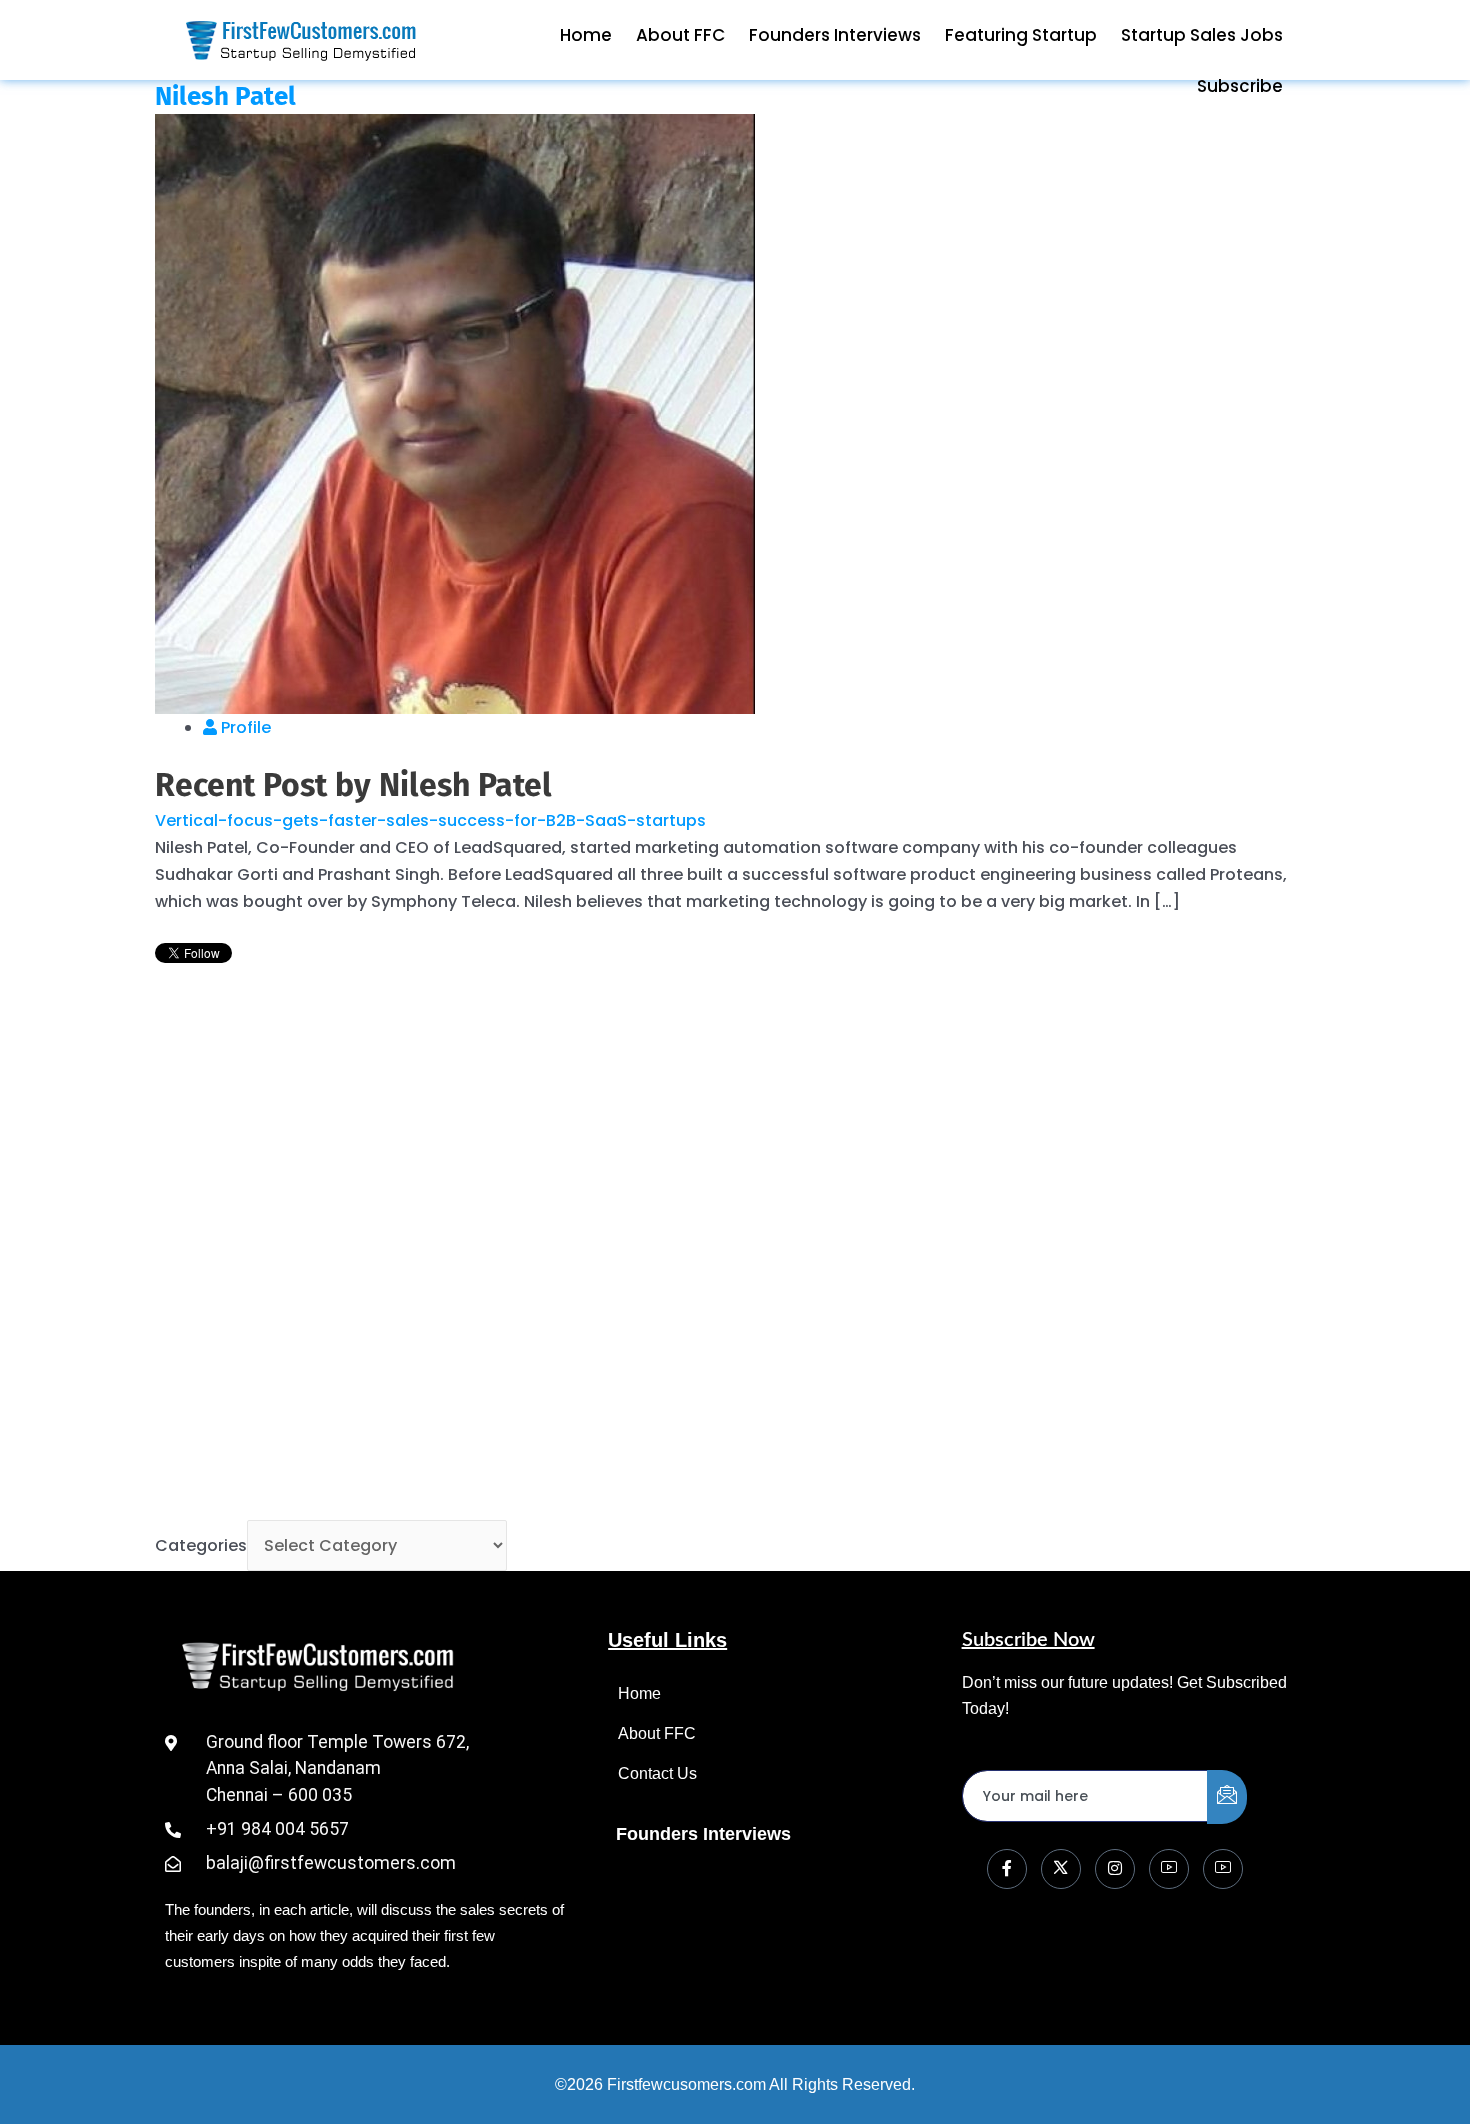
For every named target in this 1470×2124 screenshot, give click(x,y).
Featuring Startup (1021, 35)
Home (586, 35)
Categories (201, 1545)
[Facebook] (1007, 1869)
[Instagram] (1115, 1869)
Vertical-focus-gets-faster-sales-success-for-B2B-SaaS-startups (430, 820)
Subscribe (1240, 86)
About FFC (680, 35)
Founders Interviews (835, 35)
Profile (244, 727)
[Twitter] (1061, 1869)
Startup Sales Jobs (1202, 35)
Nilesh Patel (225, 96)
